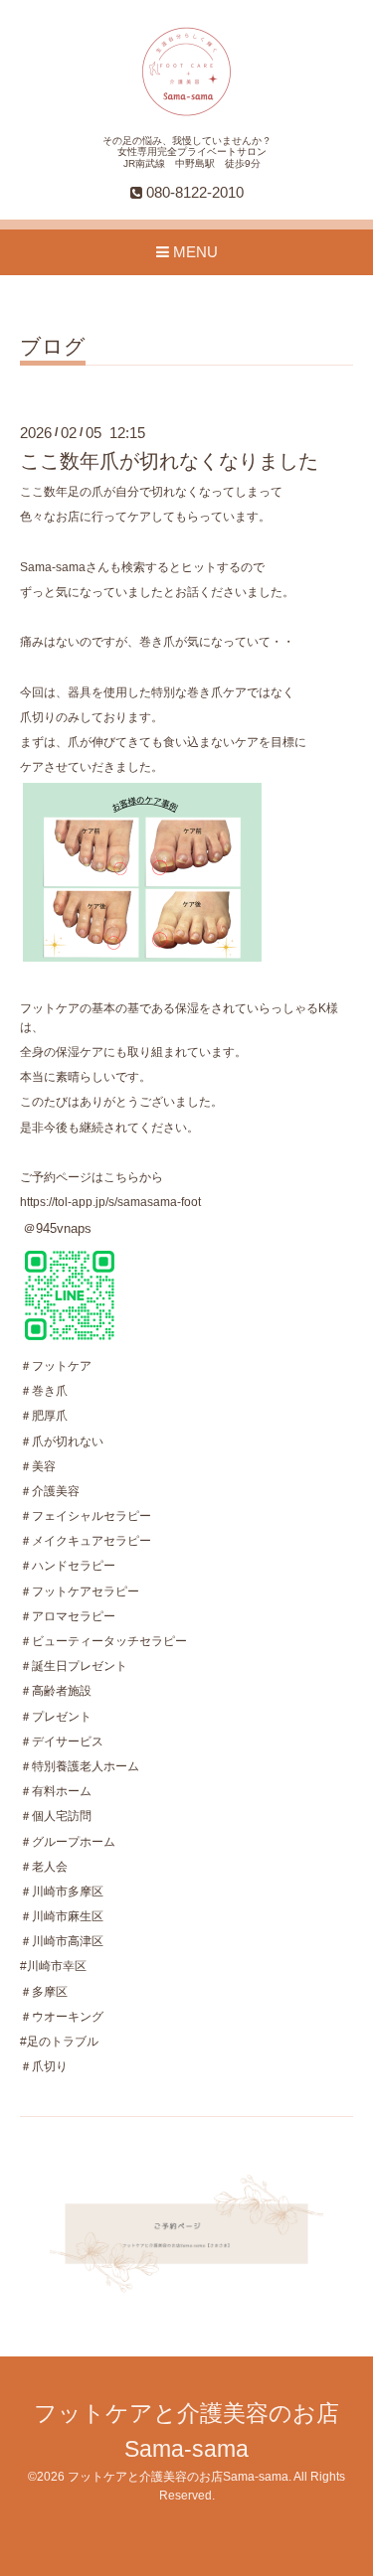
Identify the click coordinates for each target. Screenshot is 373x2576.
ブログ (53, 347)
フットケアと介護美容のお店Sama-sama (178, 2477)
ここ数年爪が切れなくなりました (169, 461)
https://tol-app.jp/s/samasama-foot (110, 1202)
